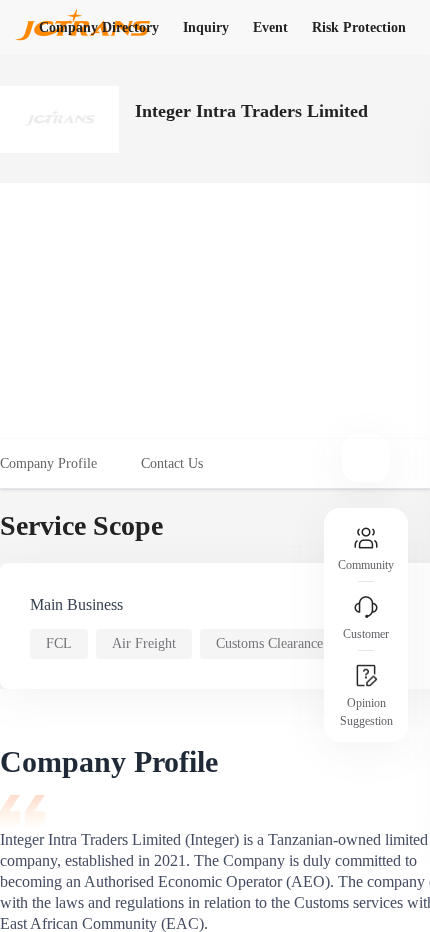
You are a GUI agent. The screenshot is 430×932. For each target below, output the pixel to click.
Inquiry (206, 27)
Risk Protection (359, 27)
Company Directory (99, 27)
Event (270, 27)
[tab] (59, 464)
